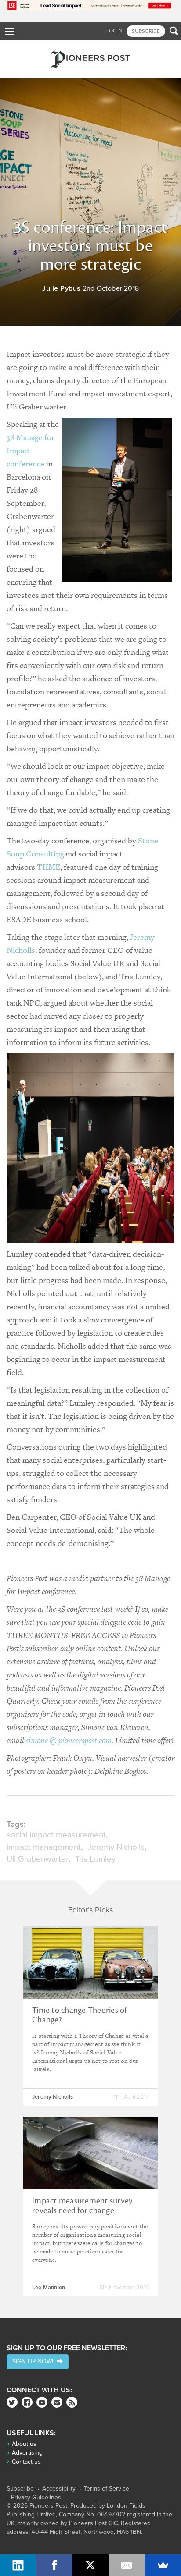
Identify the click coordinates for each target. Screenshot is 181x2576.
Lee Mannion (49, 2288)
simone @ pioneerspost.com (69, 1740)
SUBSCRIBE (146, 31)
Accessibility (59, 2489)
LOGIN (114, 31)
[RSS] (72, 2402)
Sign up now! (34, 2361)
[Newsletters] (57, 2402)
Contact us (26, 2462)
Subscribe (20, 2489)
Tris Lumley (95, 1859)
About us (24, 2444)
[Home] (90, 59)
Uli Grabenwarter (38, 1859)
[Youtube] (42, 2402)
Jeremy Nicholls (116, 1847)
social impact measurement (56, 1835)
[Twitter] (12, 2402)
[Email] (127, 2565)
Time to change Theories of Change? (80, 2015)
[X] (90, 2565)
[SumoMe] (163, 2565)
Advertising (27, 2453)
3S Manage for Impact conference (31, 450)
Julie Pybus (62, 288)
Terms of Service (107, 2489)
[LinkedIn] (18, 2565)
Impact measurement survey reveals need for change (82, 2206)
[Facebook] (27, 2402)
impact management (44, 1847)
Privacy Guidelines (36, 2498)
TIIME (49, 867)
